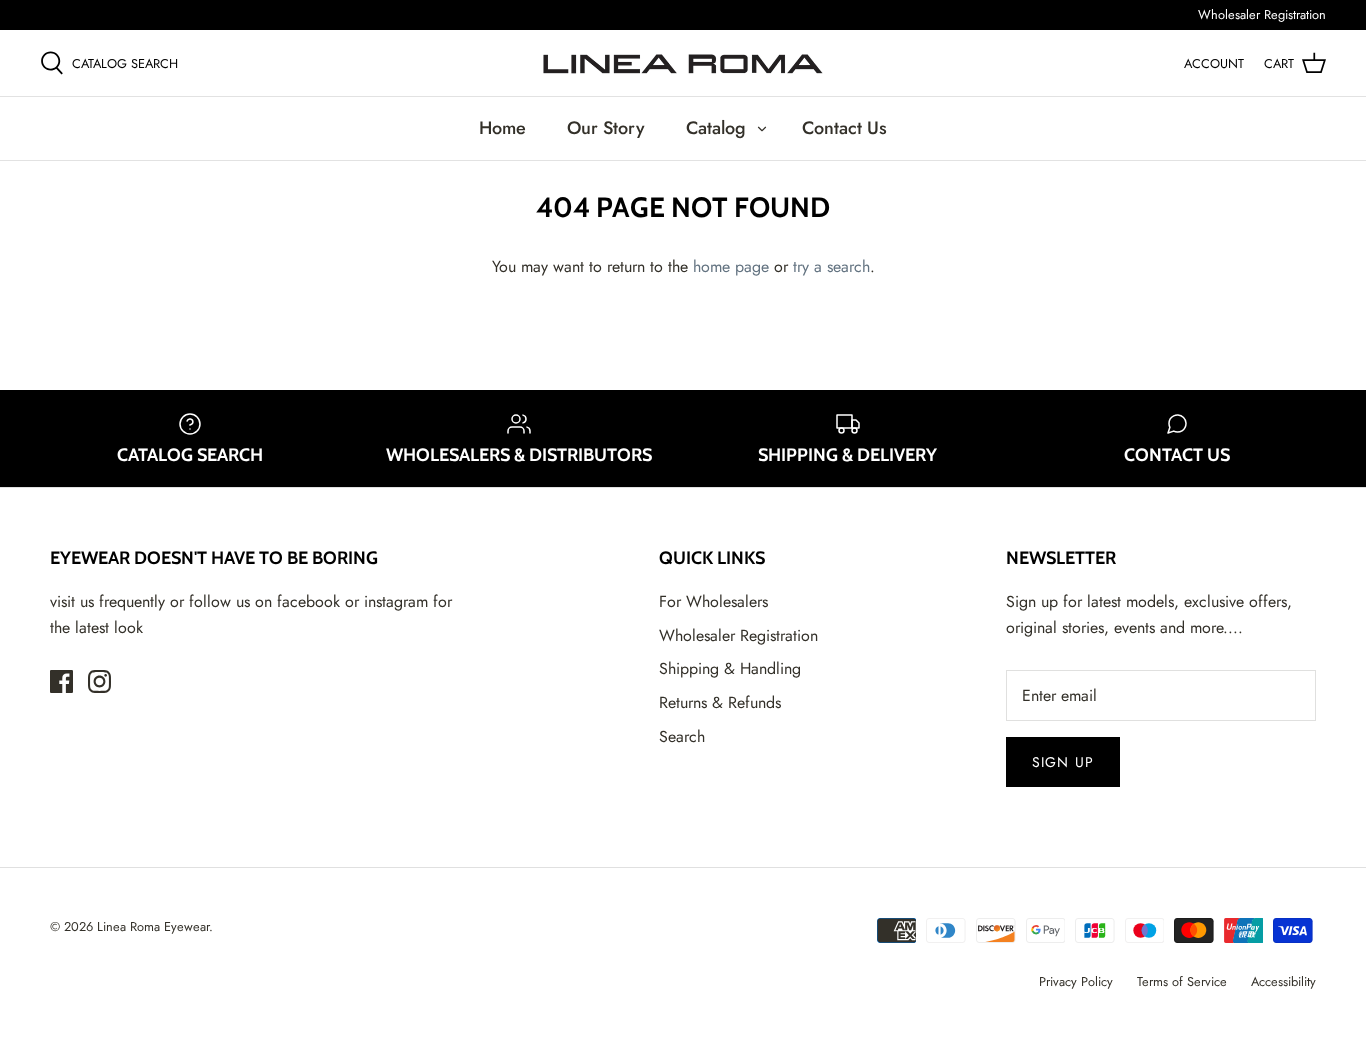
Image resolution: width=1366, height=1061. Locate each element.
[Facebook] (61, 681)
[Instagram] (99, 681)
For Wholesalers (713, 601)
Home (502, 128)
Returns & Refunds (720, 702)
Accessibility (1283, 981)
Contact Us (844, 128)
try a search (831, 266)
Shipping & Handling (730, 668)
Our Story (606, 128)
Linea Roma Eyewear (153, 926)
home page (731, 266)
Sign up (1063, 762)
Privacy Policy (1076, 981)
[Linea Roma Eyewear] (683, 63)
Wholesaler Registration (1262, 14)
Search (682, 736)
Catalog (716, 128)
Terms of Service (1182, 981)
